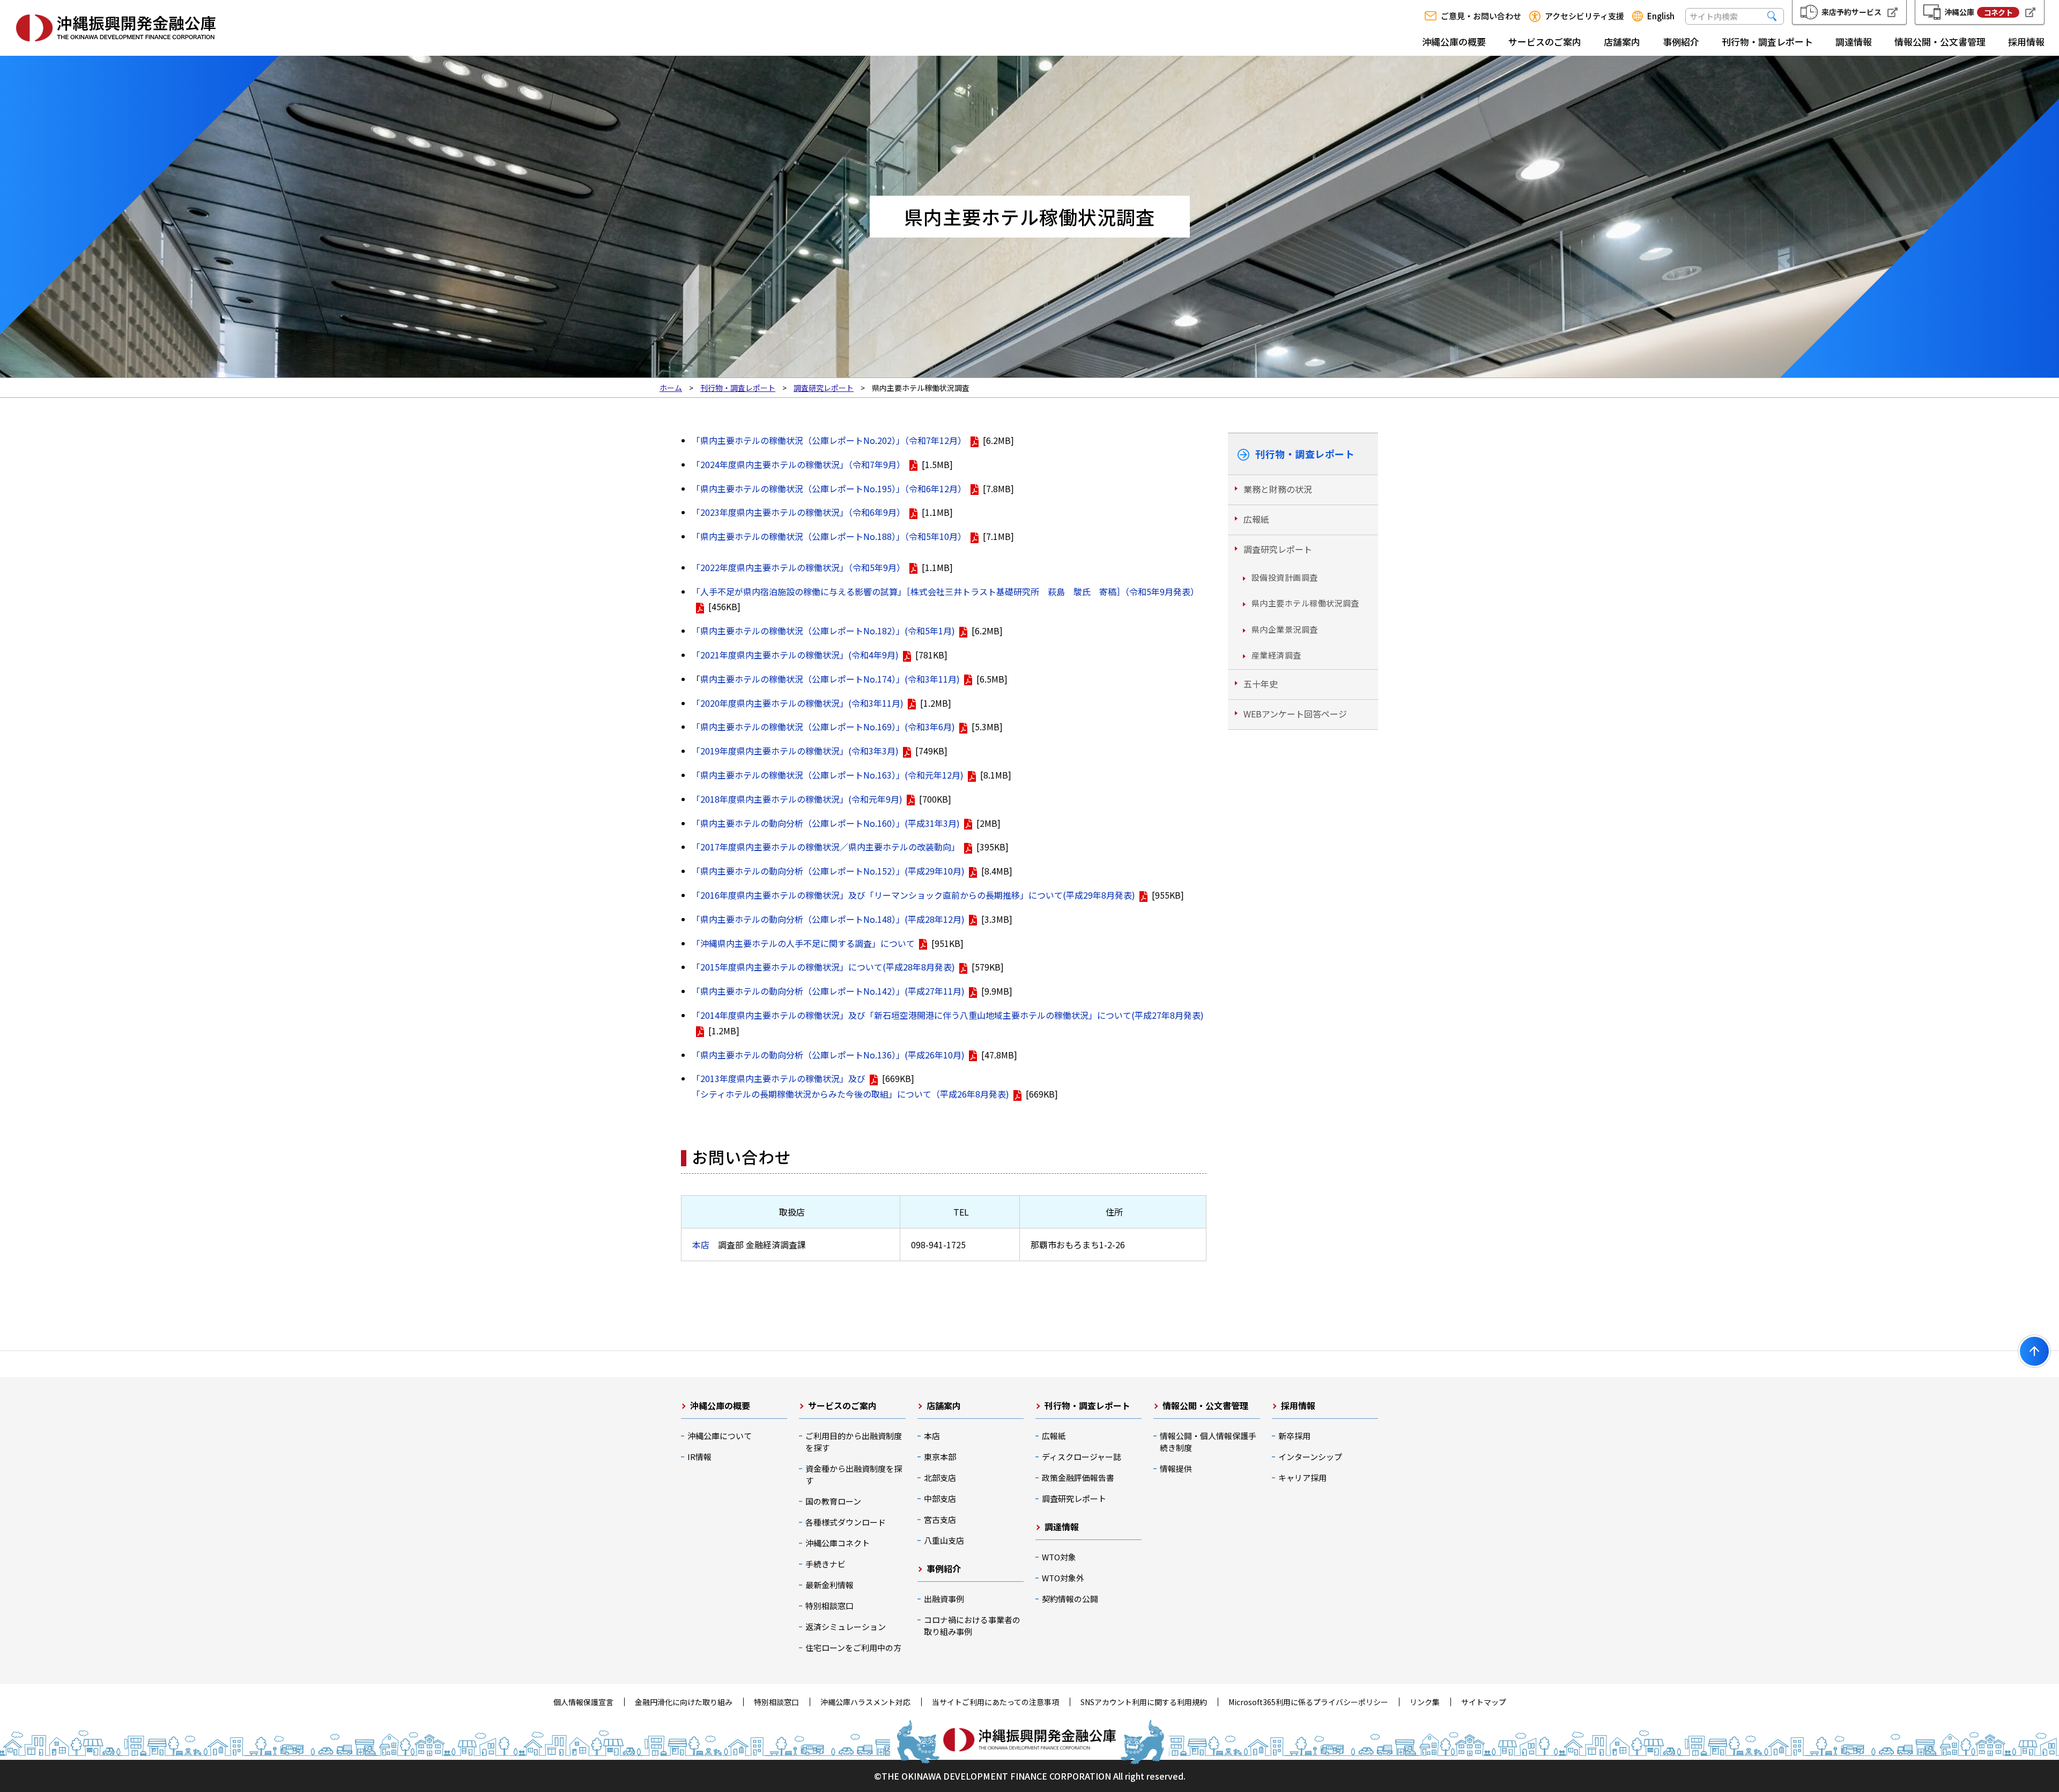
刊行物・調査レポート (1767, 42)
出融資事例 (944, 1599)
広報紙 (1256, 519)
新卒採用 (1294, 1436)
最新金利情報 (829, 1585)
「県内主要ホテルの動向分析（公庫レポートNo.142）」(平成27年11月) (828, 991)
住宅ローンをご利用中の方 (853, 1647)
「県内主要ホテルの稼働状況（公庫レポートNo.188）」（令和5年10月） (829, 536)
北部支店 (940, 1478)
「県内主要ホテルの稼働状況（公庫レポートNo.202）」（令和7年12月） (829, 440)
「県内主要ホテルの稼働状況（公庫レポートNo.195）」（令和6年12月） (829, 488)
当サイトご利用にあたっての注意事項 (995, 1702)
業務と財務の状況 (1278, 489)
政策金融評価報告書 (1078, 1478)
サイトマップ (1484, 1702)
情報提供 (1176, 1468)
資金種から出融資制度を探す (854, 1474)
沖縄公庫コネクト (838, 1543)
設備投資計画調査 (1285, 577)
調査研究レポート (1278, 549)
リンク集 (1425, 1702)
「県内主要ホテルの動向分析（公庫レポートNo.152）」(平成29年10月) (828, 871)
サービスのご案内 (1545, 42)
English (1661, 16)
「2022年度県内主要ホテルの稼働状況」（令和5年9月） (798, 567)
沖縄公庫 (1978, 12)
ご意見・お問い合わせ (1481, 16)
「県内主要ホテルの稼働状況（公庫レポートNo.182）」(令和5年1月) (823, 631)
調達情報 (1854, 42)
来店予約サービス (1851, 12)
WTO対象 (1059, 1557)
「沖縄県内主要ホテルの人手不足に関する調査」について (803, 943)
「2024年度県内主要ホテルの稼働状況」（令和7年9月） (798, 464)
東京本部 (940, 1457)
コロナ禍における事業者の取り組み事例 (972, 1626)
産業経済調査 (1276, 655)
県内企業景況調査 (1285, 629)
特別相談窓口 (829, 1606)
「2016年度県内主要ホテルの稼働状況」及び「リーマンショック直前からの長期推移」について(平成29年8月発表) (913, 895)
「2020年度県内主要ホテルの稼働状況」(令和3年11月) (798, 703)
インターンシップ (1310, 1457)
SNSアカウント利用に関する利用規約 (1144, 1702)
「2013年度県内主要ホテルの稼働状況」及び (779, 1078)
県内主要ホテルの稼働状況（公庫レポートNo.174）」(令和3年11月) (830, 679)
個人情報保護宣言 (583, 1702)
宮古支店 (940, 1519)
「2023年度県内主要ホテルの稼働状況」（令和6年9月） (798, 512)
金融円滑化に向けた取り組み (684, 1702)
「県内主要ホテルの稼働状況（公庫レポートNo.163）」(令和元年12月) (828, 775)
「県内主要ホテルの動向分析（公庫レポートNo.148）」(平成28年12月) (828, 919)
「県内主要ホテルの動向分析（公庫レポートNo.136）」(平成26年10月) (828, 1055)
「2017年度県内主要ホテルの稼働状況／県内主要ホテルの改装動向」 (826, 847)
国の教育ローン (833, 1501)
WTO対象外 (1063, 1578)
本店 (701, 1245)
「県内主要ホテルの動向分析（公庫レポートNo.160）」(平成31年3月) (826, 823)
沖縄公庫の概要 (1454, 42)
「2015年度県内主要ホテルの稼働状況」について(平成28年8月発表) (823, 967)
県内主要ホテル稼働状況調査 (1305, 603)
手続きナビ (825, 1564)
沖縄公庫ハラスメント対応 (865, 1702)
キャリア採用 (1302, 1478)
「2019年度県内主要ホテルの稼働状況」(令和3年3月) (795, 751)
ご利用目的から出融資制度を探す (854, 1442)
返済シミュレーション (846, 1627)
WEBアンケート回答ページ (1295, 714)
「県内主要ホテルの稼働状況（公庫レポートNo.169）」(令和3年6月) (823, 727)
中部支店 (940, 1498)
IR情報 (699, 1457)
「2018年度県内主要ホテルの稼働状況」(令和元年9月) (797, 799)
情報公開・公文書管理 (1940, 42)
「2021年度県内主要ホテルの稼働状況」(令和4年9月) (795, 655)
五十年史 (1261, 684)
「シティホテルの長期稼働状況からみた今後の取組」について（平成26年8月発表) (850, 1094)
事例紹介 (1681, 42)
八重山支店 (944, 1540)
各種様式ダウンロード (846, 1522)
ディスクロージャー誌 (1082, 1457)
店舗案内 (1622, 42)
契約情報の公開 (1070, 1599)
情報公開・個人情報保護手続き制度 (1208, 1442)
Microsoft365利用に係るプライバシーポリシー (1308, 1702)
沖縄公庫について (720, 1436)
